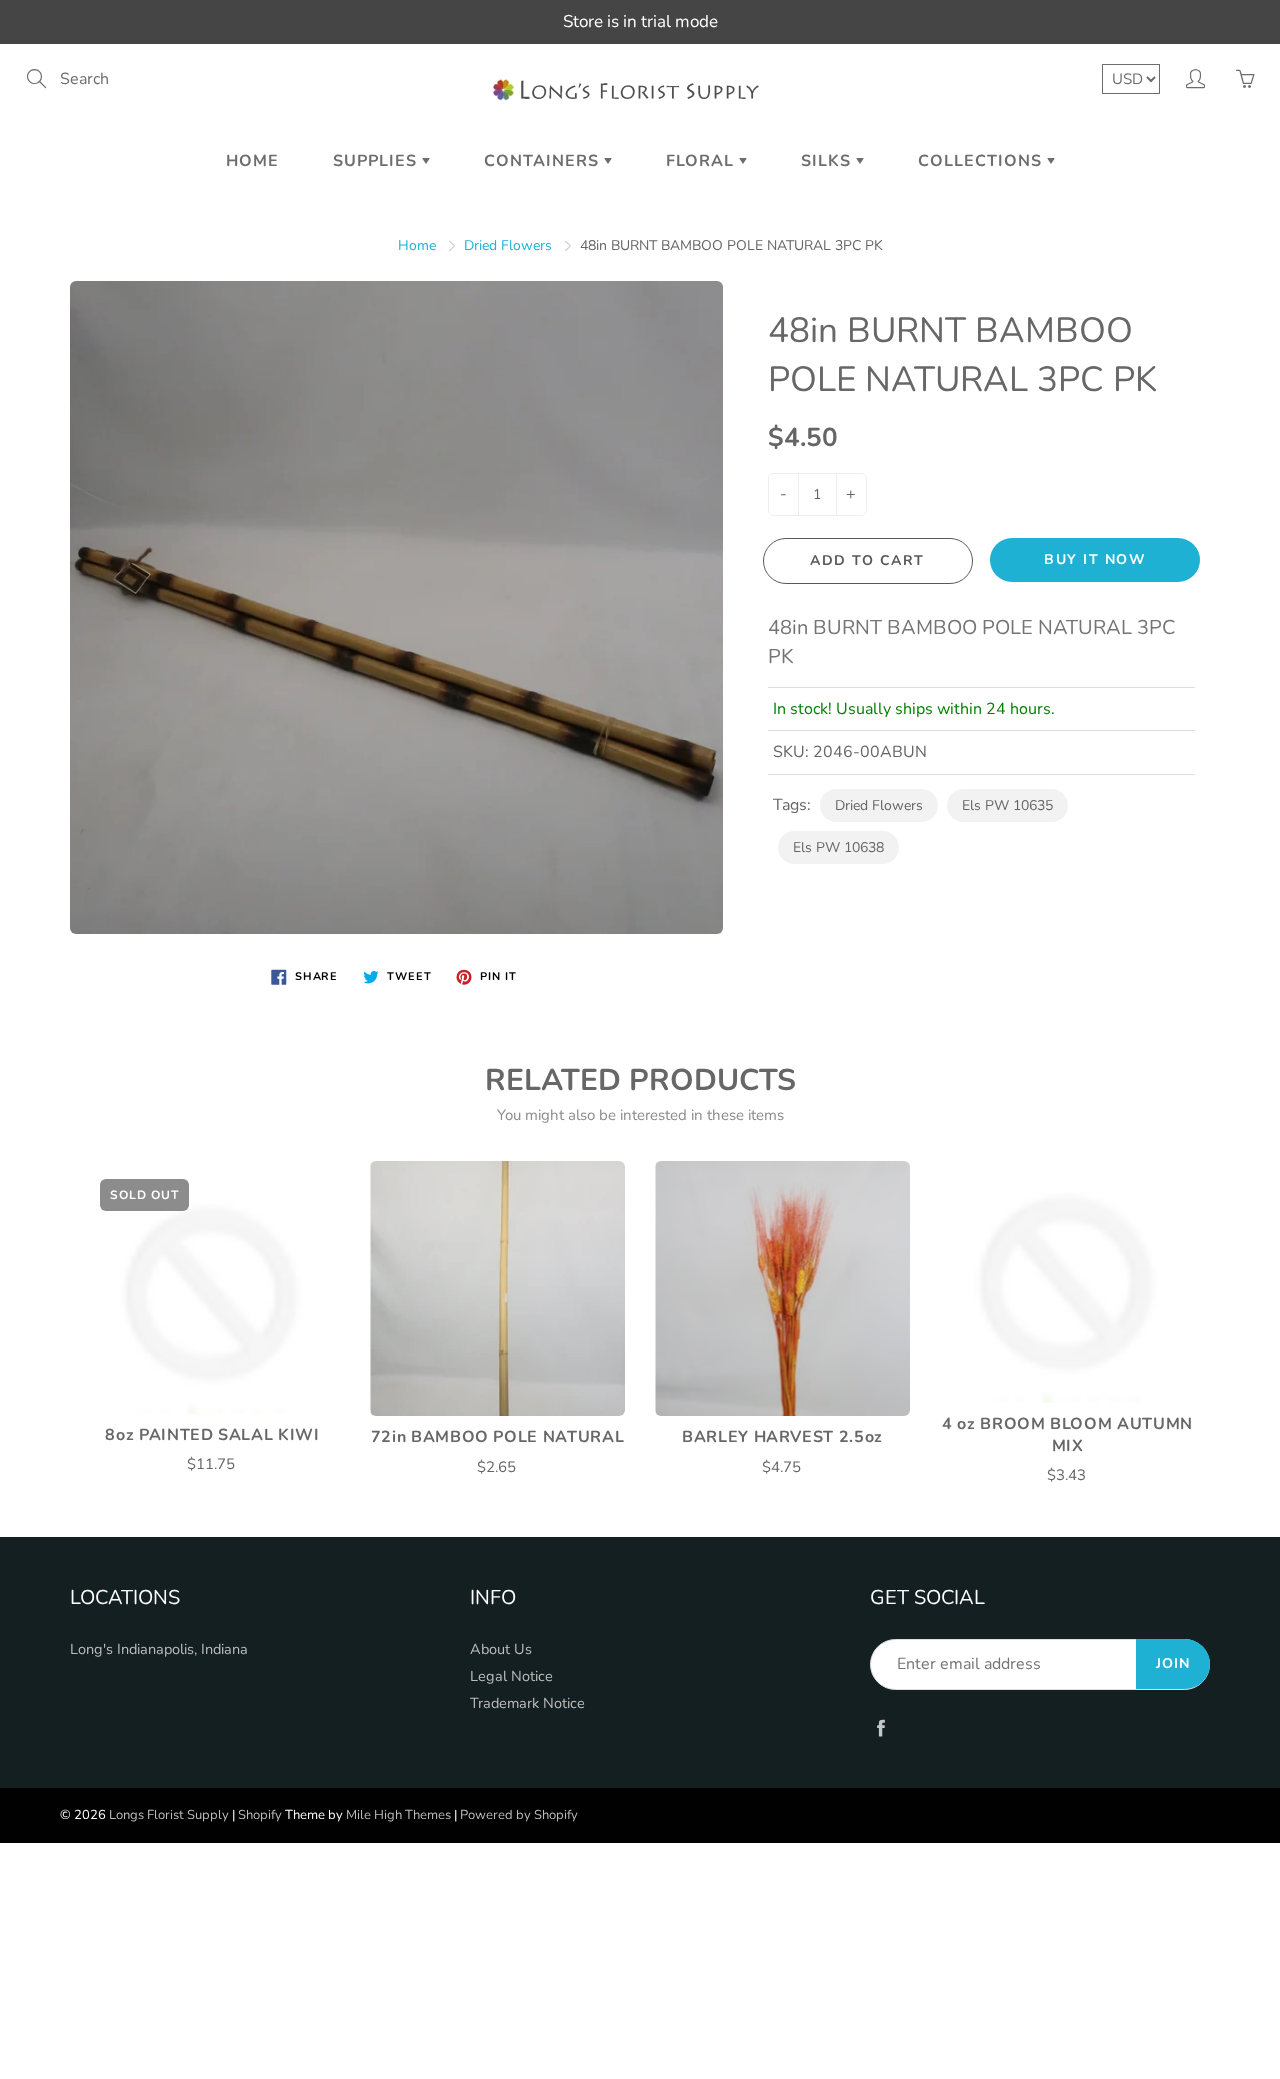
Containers (544, 161)
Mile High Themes (398, 1815)
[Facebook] (880, 1727)
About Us (501, 1649)
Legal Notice (511, 1676)
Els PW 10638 (838, 847)
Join (1173, 1663)
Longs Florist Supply (169, 1815)
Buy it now (1095, 559)
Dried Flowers (508, 245)
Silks (828, 161)
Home (252, 161)
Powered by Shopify (519, 1815)
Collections (982, 161)
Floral (702, 161)
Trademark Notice (527, 1703)
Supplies (377, 161)
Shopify (260, 1815)
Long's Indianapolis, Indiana (159, 1649)
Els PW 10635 (1007, 805)
